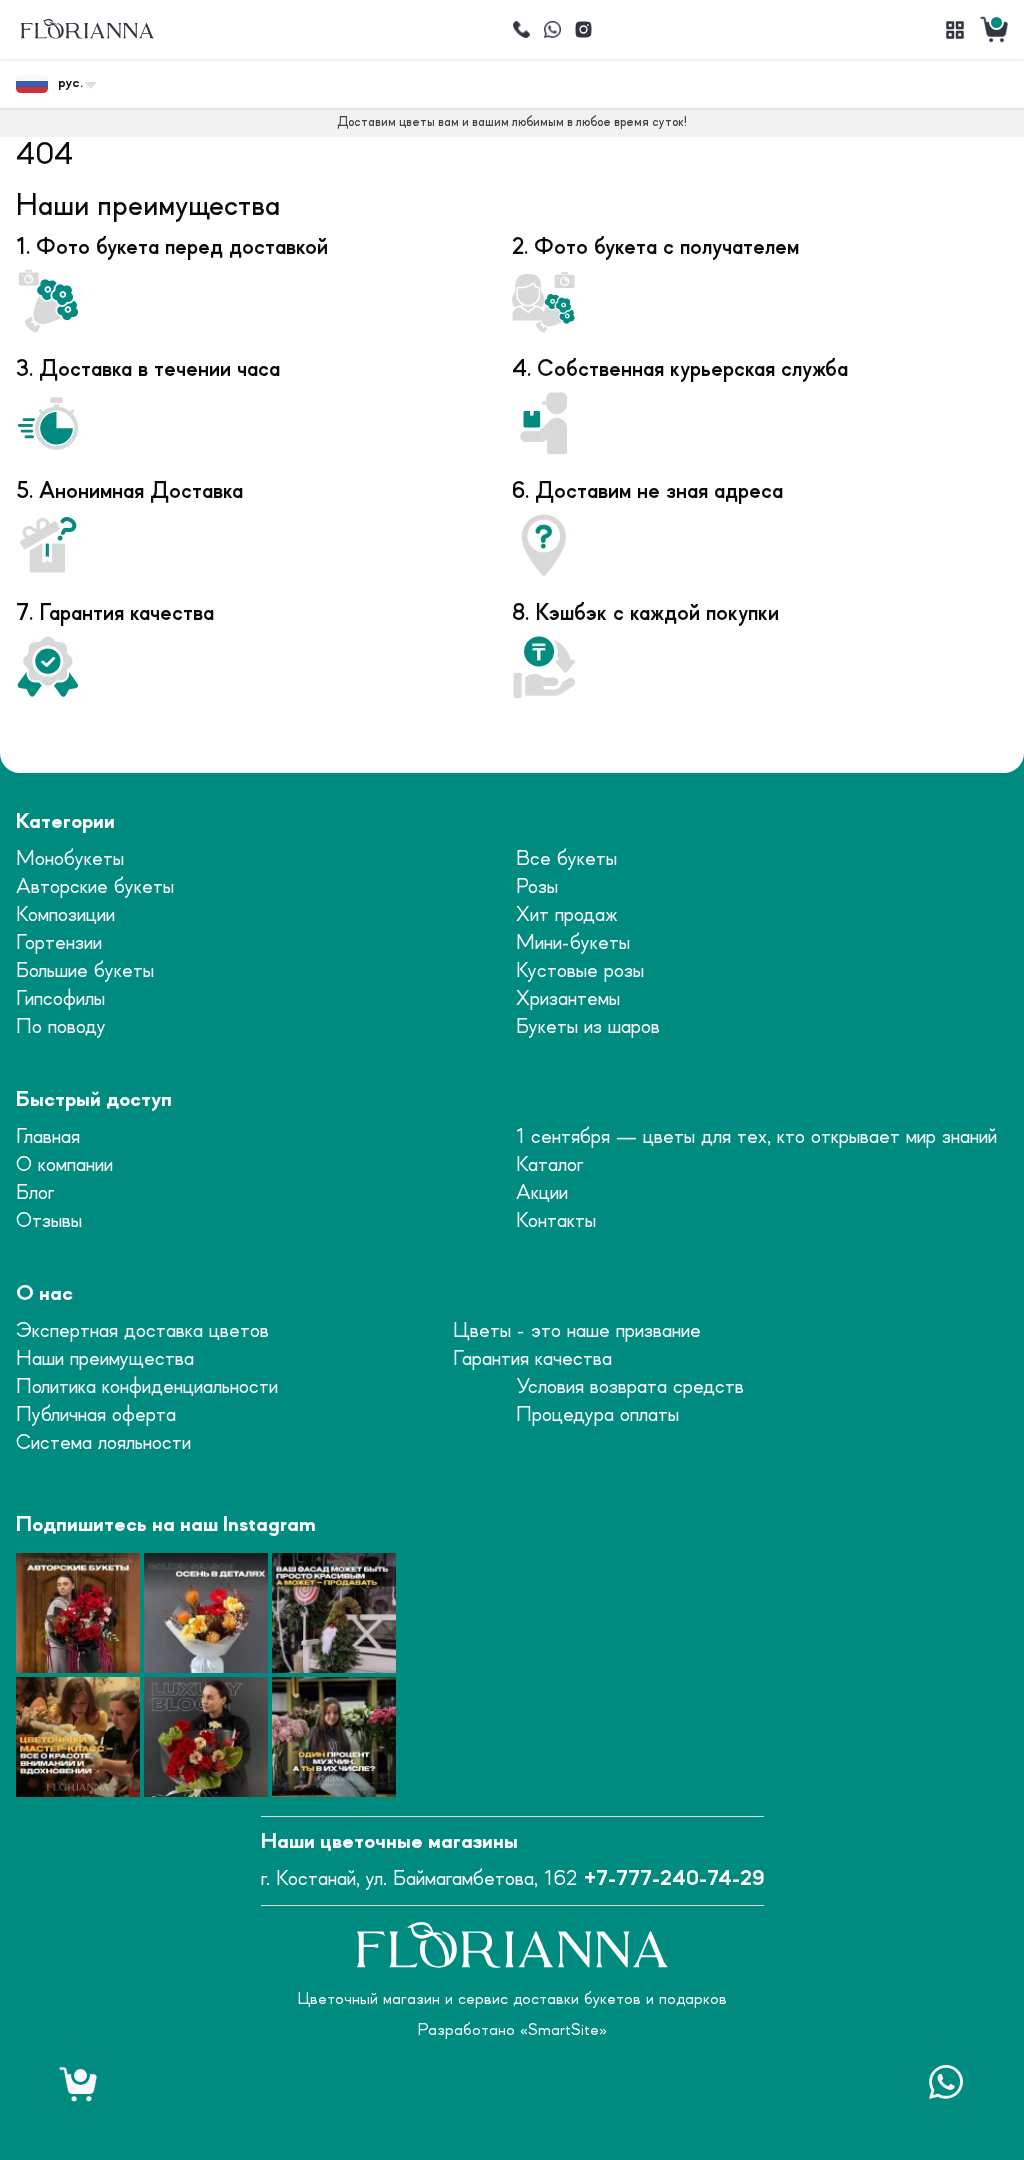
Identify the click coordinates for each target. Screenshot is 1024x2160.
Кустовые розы (580, 971)
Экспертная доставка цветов (142, 1331)
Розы (537, 887)
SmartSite (563, 2030)
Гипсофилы (60, 999)
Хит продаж (567, 915)
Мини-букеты (573, 943)
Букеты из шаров (588, 1027)
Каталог (549, 1165)
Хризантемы (568, 999)
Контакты (556, 1221)
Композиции (65, 915)
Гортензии (59, 943)
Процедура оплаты (597, 1415)
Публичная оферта (96, 1415)
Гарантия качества (532, 1359)
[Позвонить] (521, 30)
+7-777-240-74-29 (674, 1879)
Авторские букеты (95, 887)
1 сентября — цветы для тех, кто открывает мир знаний (756, 1137)
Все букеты (566, 859)
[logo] (87, 29)
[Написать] (552, 30)
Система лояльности (103, 1443)
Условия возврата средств (630, 1387)
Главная (48, 1137)
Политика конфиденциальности (147, 1387)
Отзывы (49, 1221)
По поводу (61, 1027)
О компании (64, 1165)
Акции (542, 1193)
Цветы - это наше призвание (577, 1331)
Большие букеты (85, 971)
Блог (35, 1193)
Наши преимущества (105, 1359)
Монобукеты (70, 859)
